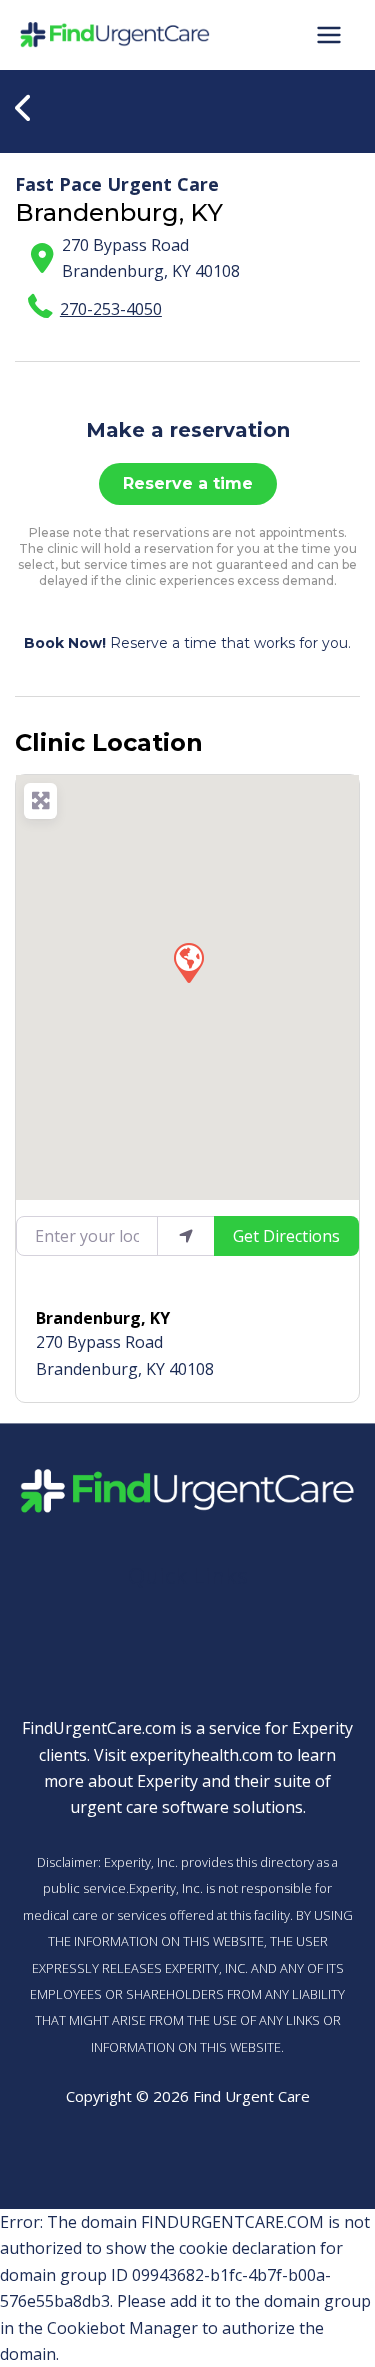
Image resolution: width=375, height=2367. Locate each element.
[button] (188, 962)
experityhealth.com (201, 1755)
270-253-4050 (111, 309)
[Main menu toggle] (329, 35)
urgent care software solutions (186, 1807)
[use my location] (186, 1236)
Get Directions (286, 1236)
